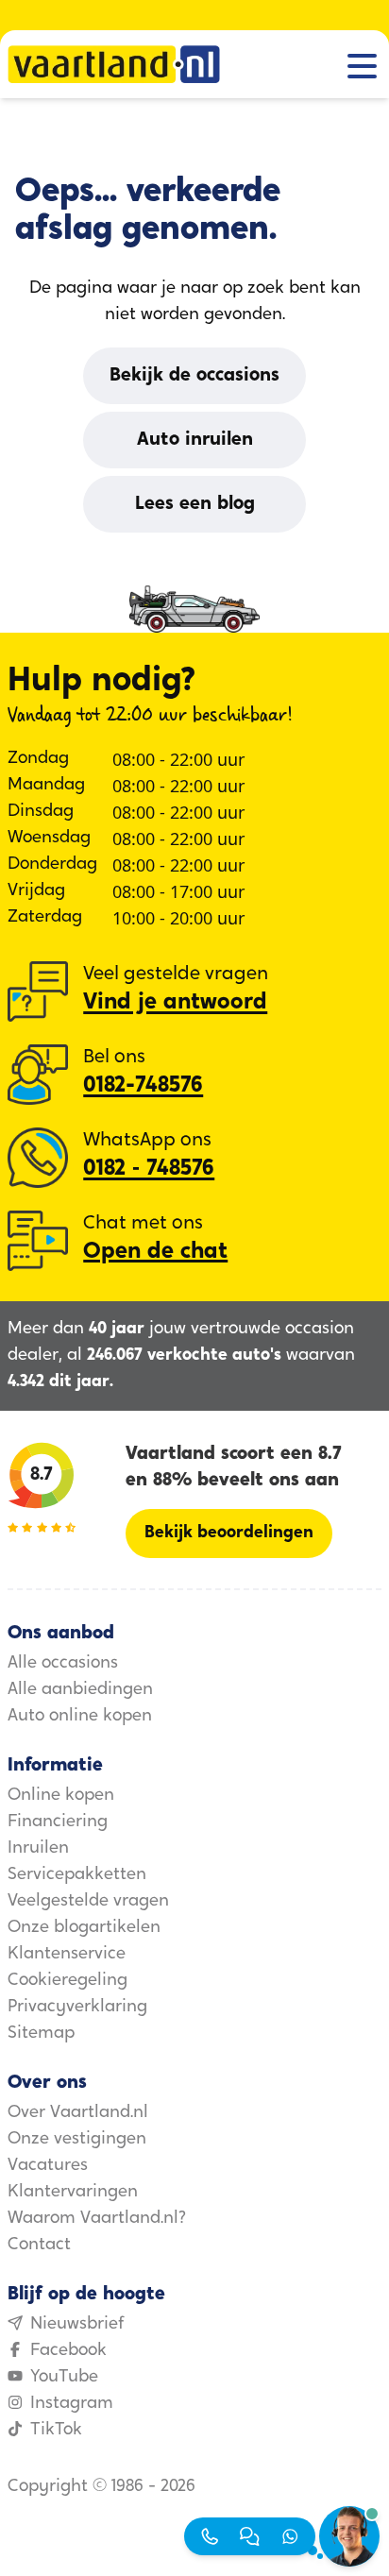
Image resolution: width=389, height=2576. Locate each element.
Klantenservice (67, 1955)
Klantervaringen (73, 2193)
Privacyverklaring (77, 2008)
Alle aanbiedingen (80, 1690)
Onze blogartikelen (84, 1928)
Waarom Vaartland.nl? (97, 2219)
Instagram (72, 2404)
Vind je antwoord (175, 1003)
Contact (39, 2246)
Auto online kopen (80, 1717)
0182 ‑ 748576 (149, 1169)
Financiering (58, 1822)
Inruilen (38, 1849)
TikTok (56, 2431)
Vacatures (48, 2166)
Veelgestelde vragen (88, 1902)
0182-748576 (143, 1086)
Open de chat (155, 1252)
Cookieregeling (68, 1981)
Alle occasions (63, 1664)
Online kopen (61, 1796)
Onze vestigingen (77, 2140)
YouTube (64, 2378)
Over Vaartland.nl (78, 2113)
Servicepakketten (77, 1875)
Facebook (68, 2351)
